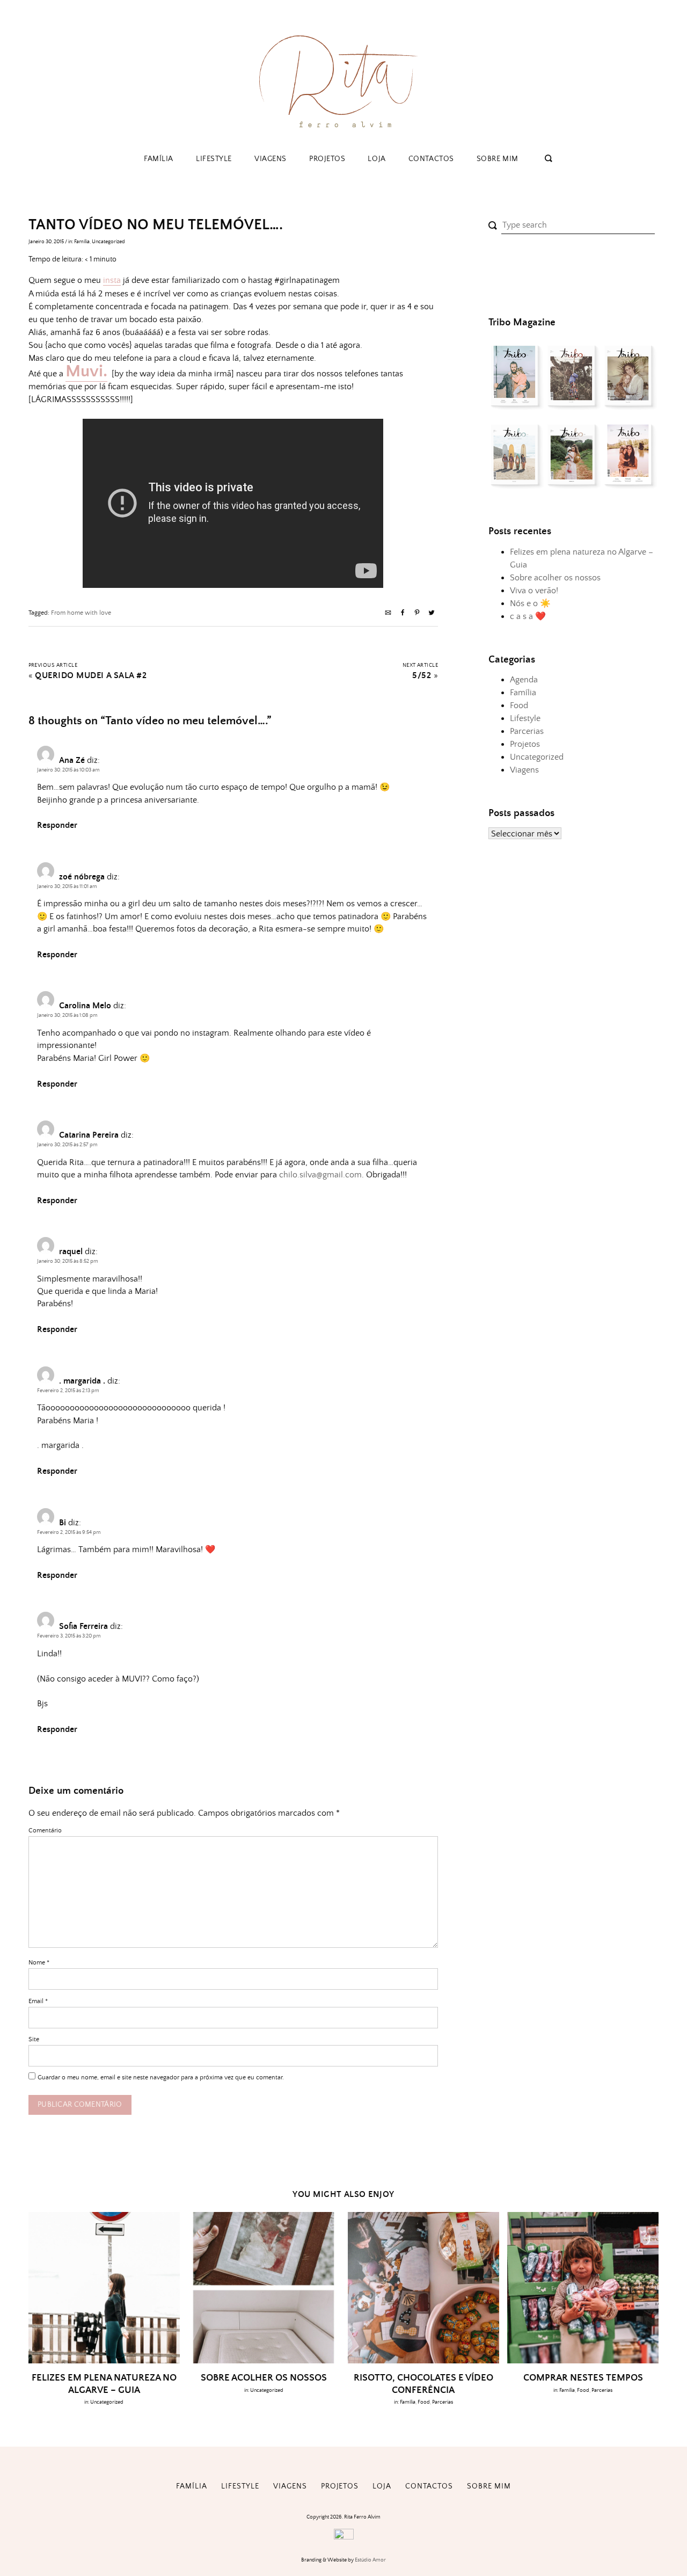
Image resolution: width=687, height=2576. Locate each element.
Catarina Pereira (89, 1135)
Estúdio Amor (370, 2560)
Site (34, 2039)
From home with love (81, 613)
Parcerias (527, 731)
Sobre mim (498, 159)
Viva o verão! (534, 591)
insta (112, 280)
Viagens (271, 159)
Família (159, 159)
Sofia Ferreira (83, 1626)
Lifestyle (214, 159)
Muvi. (86, 372)
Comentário (45, 1831)
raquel (71, 1251)
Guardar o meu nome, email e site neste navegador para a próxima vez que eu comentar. (161, 2077)
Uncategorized (108, 242)
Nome (39, 1963)
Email (38, 2001)
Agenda (524, 680)
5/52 (422, 676)
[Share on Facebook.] (403, 614)
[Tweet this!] (432, 614)
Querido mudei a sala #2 (91, 676)
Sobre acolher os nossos (555, 578)
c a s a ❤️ (528, 616)
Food (519, 705)
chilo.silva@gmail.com (320, 1175)
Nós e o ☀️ (530, 603)
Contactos (431, 159)
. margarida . (82, 1381)
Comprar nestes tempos (583, 2378)
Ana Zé (72, 760)
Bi (63, 1523)
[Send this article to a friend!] (388, 614)
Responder (57, 825)
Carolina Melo (85, 1006)
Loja (377, 159)
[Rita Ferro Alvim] (343, 131)
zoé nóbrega (82, 877)
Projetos (327, 159)
